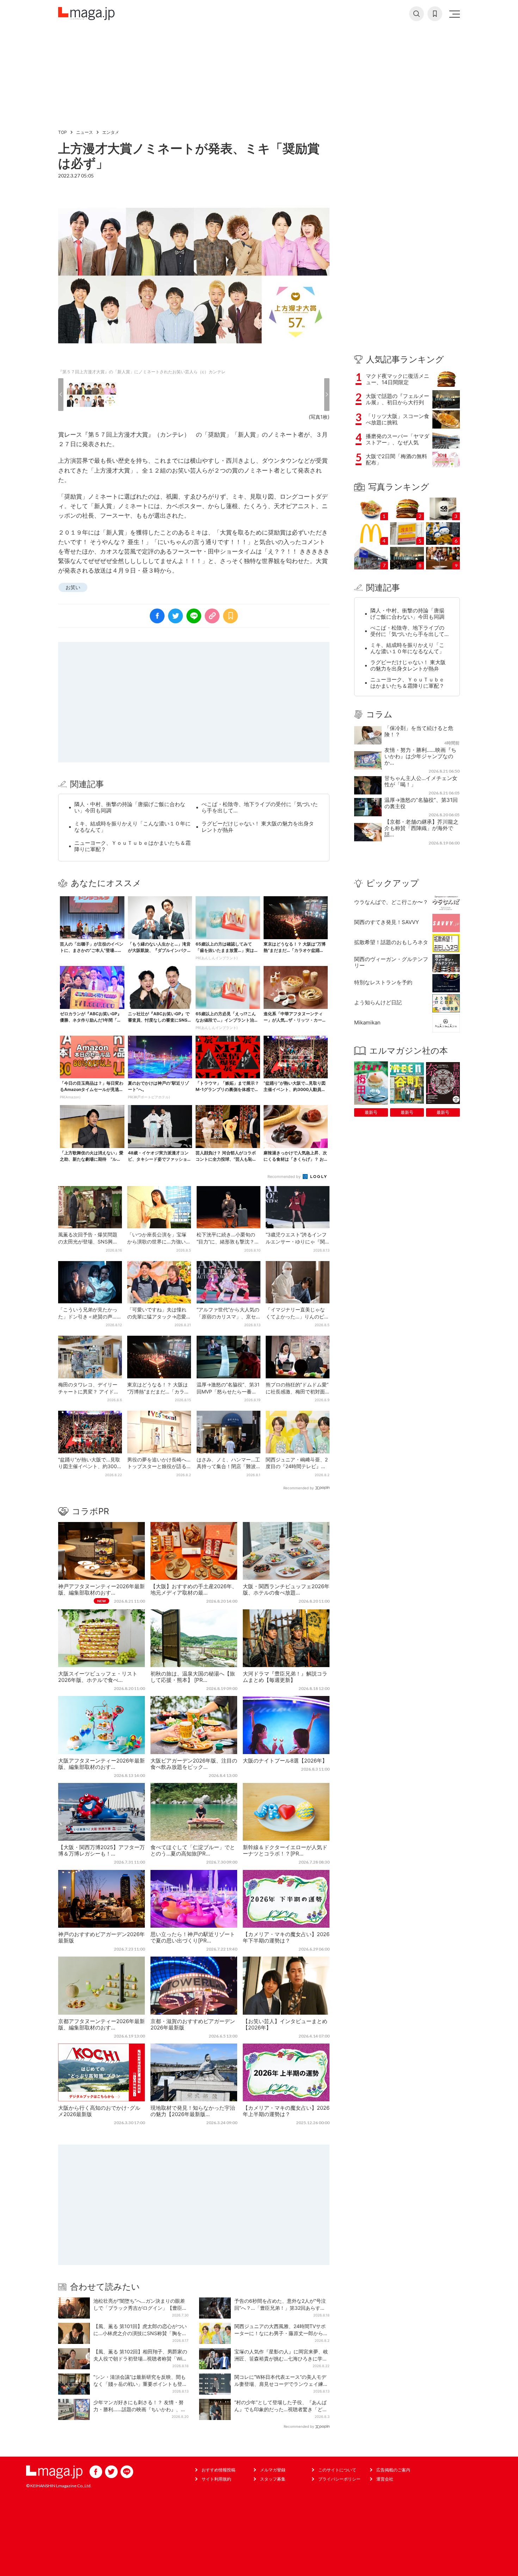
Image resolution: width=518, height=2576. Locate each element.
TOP (63, 132)
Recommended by (285, 1177)
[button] (61, 395)
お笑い (73, 587)
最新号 (371, 1112)
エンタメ (111, 132)
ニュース (85, 132)
